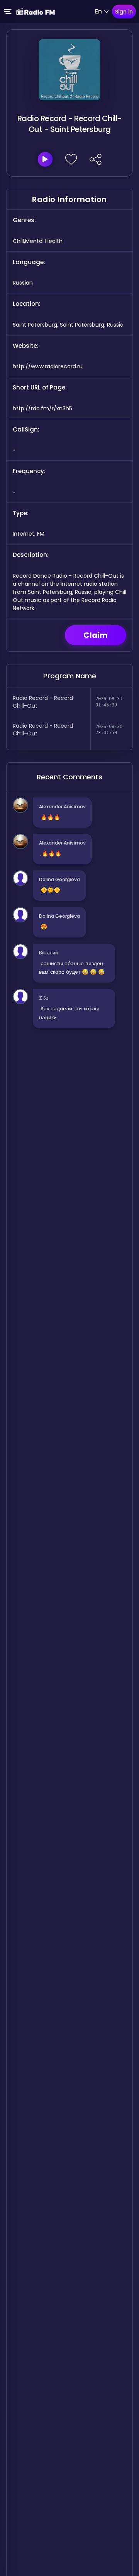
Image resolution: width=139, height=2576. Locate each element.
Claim (96, 635)
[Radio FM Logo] (36, 12)
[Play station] (45, 159)
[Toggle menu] (8, 12)
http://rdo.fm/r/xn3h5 (42, 408)
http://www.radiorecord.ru (48, 366)
